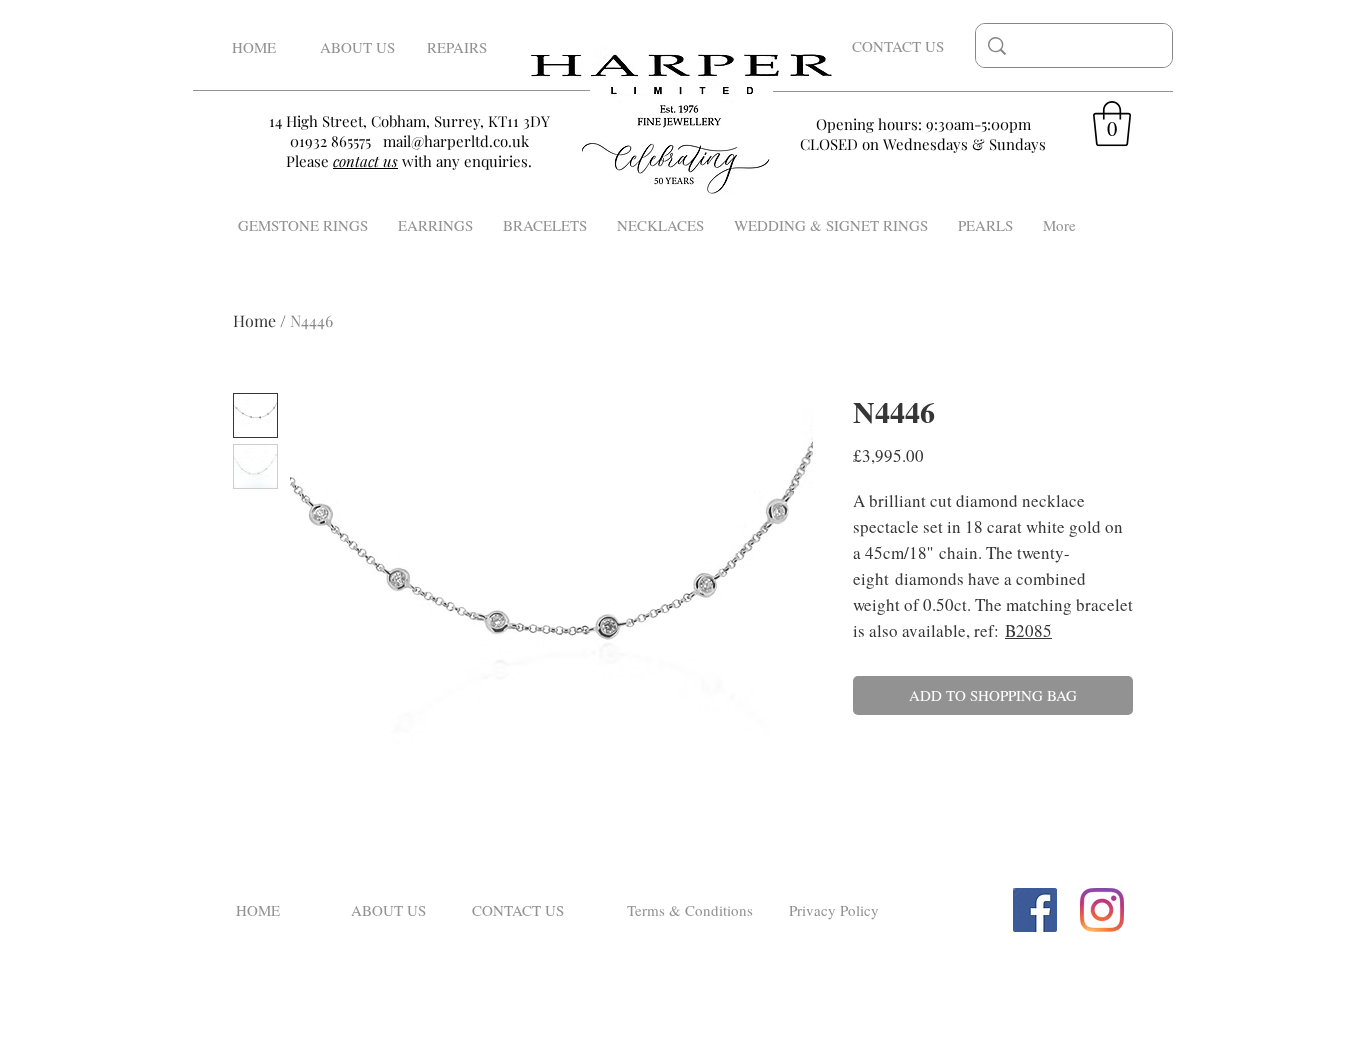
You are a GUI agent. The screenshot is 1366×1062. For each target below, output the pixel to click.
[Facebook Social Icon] (1035, 910)
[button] (1112, 123)
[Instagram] (1102, 910)
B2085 (1028, 630)
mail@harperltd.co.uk (456, 141)
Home (254, 320)
